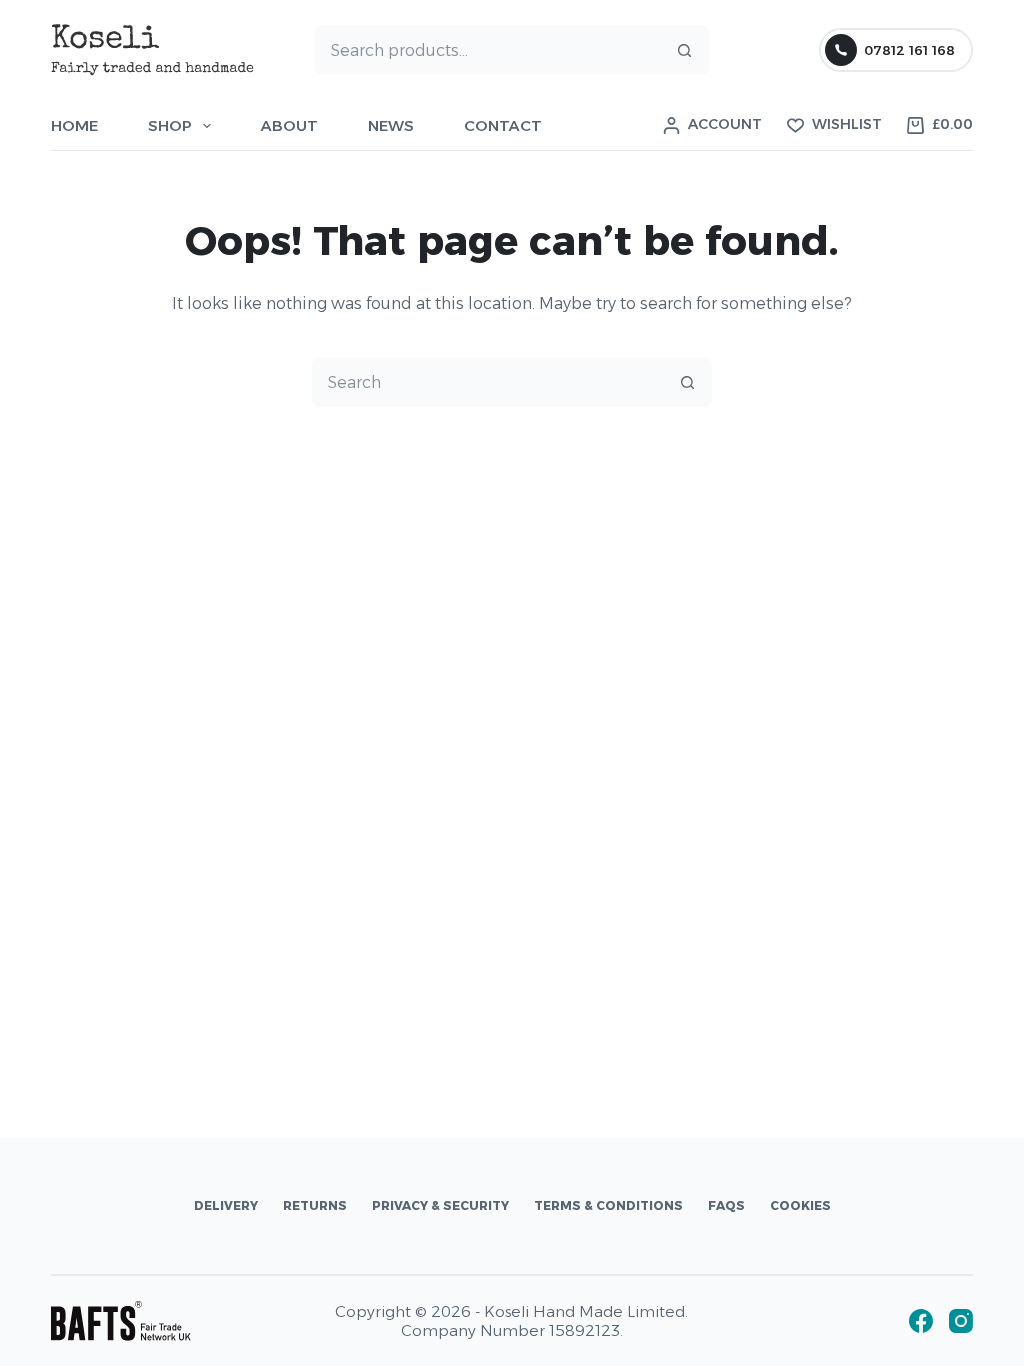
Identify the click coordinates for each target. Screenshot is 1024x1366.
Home (74, 125)
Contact (503, 125)
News (391, 125)
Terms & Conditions (608, 1205)
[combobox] (488, 50)
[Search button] (684, 50)
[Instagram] (961, 1321)
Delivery (226, 1205)
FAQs (726, 1205)
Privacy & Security (440, 1205)
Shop (170, 125)
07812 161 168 (909, 50)
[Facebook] (921, 1321)
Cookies (800, 1205)
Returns (315, 1205)
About (289, 125)
